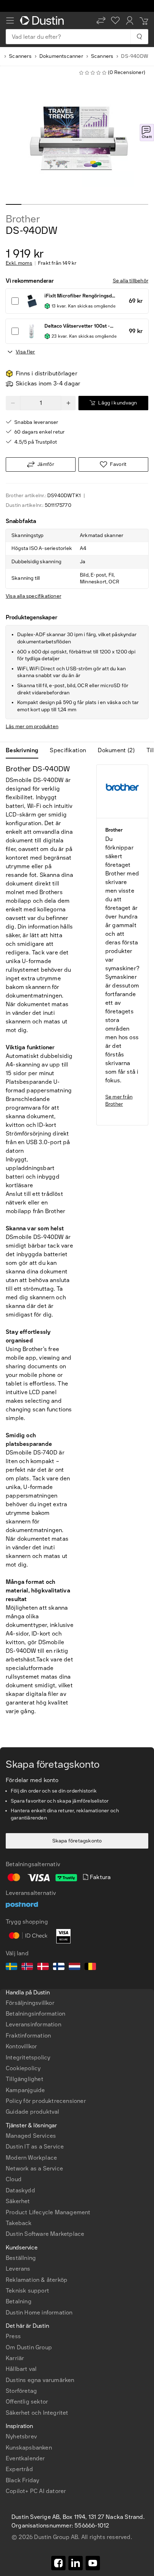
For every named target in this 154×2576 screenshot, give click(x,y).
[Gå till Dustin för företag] (43, 20)
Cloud (14, 2179)
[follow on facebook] (58, 2563)
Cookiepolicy (23, 2068)
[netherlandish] (74, 1967)
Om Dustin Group (29, 2347)
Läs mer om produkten (32, 727)
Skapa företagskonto (77, 1841)
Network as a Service (34, 2168)
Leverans (18, 2269)
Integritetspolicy (28, 2057)
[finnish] (59, 1967)
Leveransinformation (33, 2024)
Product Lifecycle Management (48, 2212)
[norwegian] (27, 1967)
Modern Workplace (31, 2158)
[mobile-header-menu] (10, 20)
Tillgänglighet (25, 2079)
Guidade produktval (33, 2112)
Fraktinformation (28, 2036)
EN (22, 2280)
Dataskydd (20, 2190)
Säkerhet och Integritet (37, 2413)
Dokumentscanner (61, 56)
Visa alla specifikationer (33, 596)
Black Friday (22, 2480)
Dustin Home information (39, 2313)
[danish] (43, 1967)
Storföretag (21, 2391)
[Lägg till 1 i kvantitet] (68, 403)
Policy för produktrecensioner (46, 2101)
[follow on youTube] (93, 2563)
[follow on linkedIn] (76, 2563)
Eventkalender (25, 2458)
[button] (101, 20)
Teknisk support (27, 2291)
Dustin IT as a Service (35, 2147)
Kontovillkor (21, 2046)
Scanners (20, 56)
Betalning (19, 2301)
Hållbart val (21, 2369)
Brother (23, 219)
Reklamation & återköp (37, 2280)
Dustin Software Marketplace (45, 2234)
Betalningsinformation (35, 2014)
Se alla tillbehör (131, 281)
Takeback (19, 2223)
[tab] (25, 750)
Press (13, 2336)
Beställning (21, 2258)
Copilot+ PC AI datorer (36, 2491)
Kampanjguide (25, 2090)
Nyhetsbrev (21, 2436)
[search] (139, 37)
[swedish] (11, 1967)
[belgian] (90, 1967)
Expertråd (19, 2469)
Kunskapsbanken (29, 2448)
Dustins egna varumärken (40, 2380)
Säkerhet (18, 2201)
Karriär (15, 2358)
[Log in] (130, 20)
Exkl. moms (19, 263)
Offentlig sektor (27, 2402)
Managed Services (31, 2136)
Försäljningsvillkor (30, 2003)
